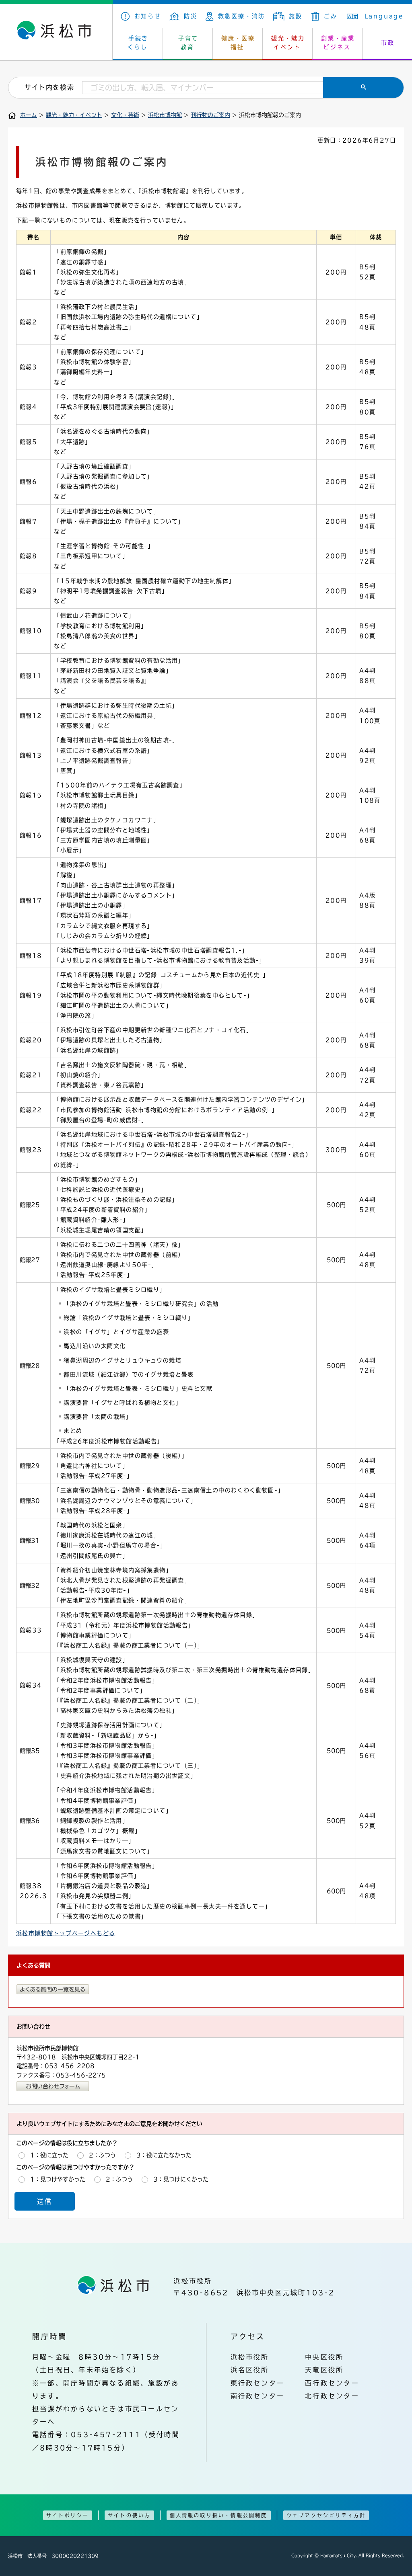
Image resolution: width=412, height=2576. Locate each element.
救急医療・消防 (242, 16)
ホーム (29, 115)
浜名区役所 (250, 2370)
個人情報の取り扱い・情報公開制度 (219, 2515)
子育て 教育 (188, 43)
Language (384, 16)
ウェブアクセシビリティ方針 (326, 2515)
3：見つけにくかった (181, 2179)
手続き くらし (138, 43)
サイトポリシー (68, 2515)
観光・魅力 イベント (288, 43)
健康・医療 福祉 (238, 43)
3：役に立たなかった (164, 2155)
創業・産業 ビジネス (338, 43)
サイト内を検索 (49, 87)
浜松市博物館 (165, 115)
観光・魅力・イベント (74, 115)
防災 (191, 16)
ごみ (331, 16)
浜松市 (56, 32)
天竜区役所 (324, 2370)
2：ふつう (102, 2155)
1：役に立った (49, 2155)
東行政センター (258, 2383)
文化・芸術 (125, 115)
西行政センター (332, 2383)
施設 (296, 16)
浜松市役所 (250, 2357)
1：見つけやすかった (58, 2179)
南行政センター (258, 2396)
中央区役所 (324, 2357)
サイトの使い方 (129, 2515)
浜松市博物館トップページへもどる (66, 1933)
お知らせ (148, 16)
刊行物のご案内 (210, 115)
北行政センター (332, 2396)
